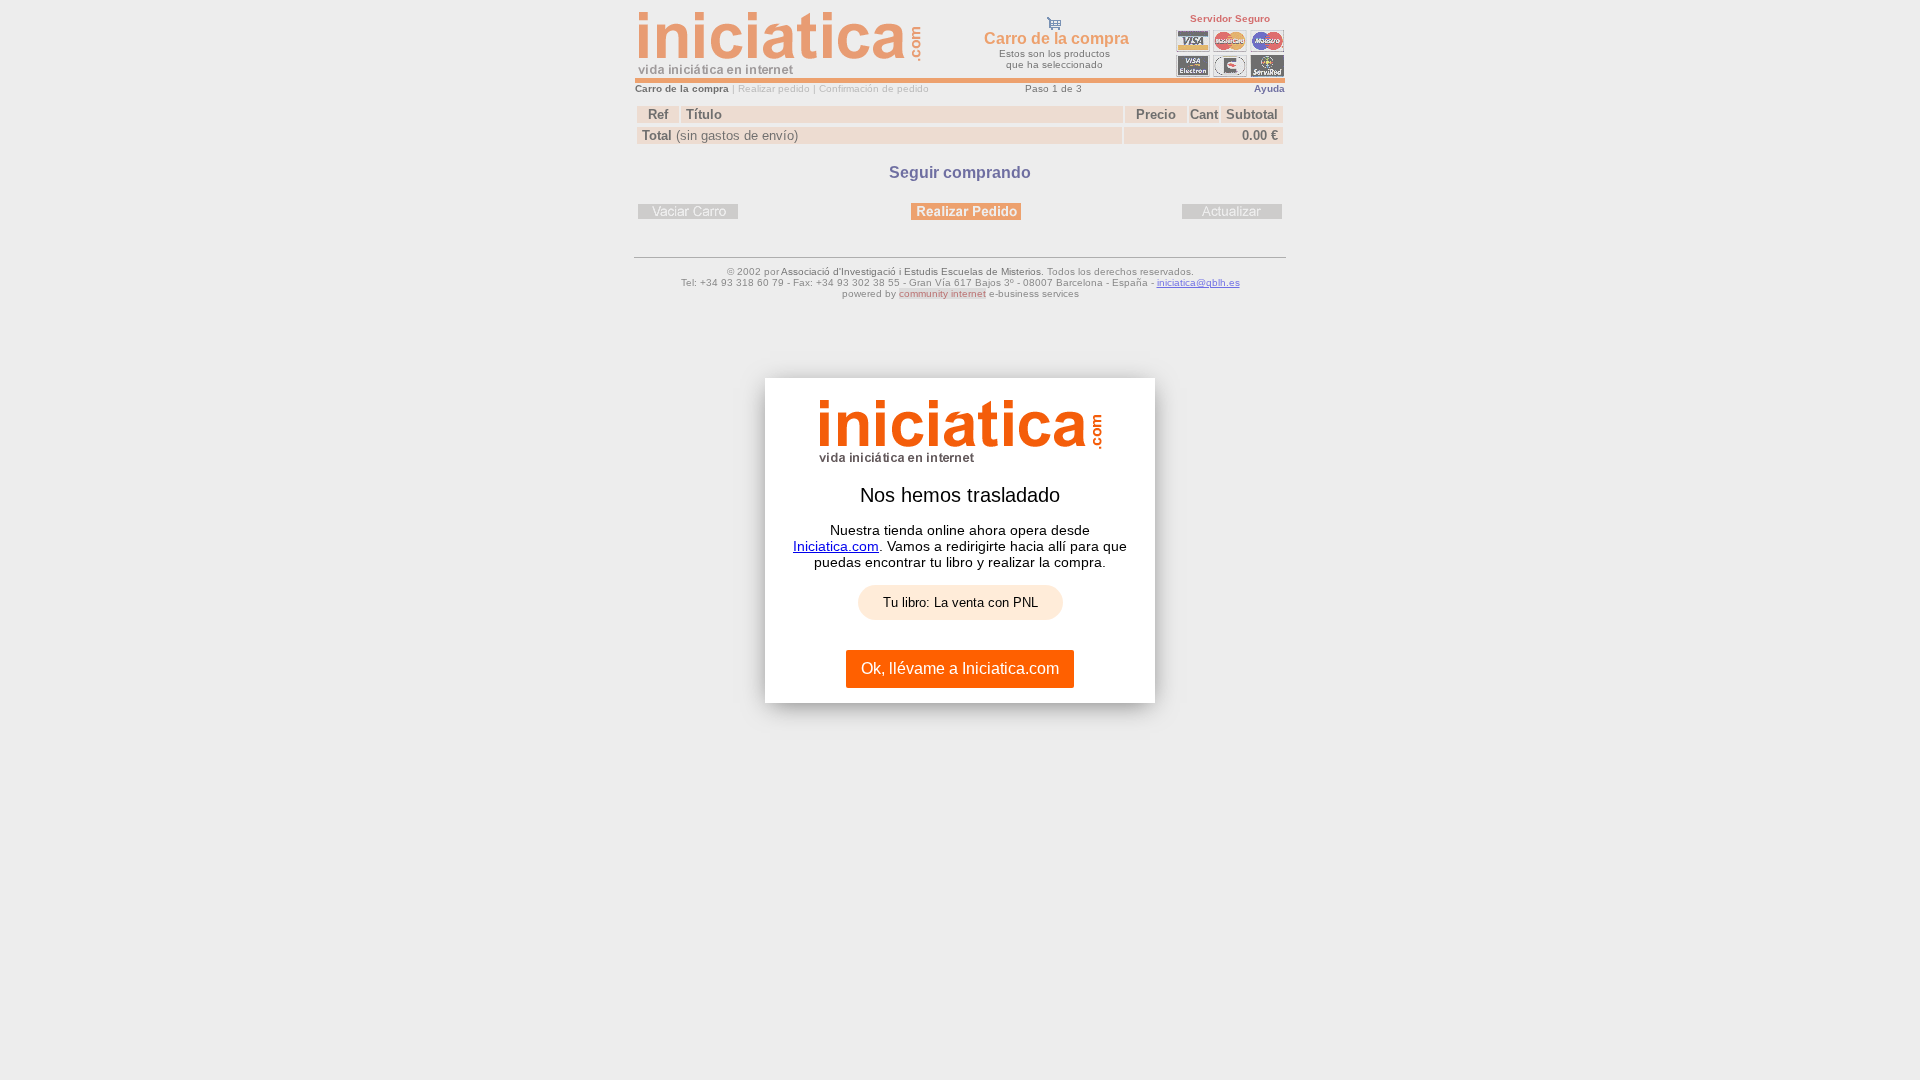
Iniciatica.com (836, 546)
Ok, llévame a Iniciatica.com (960, 668)
